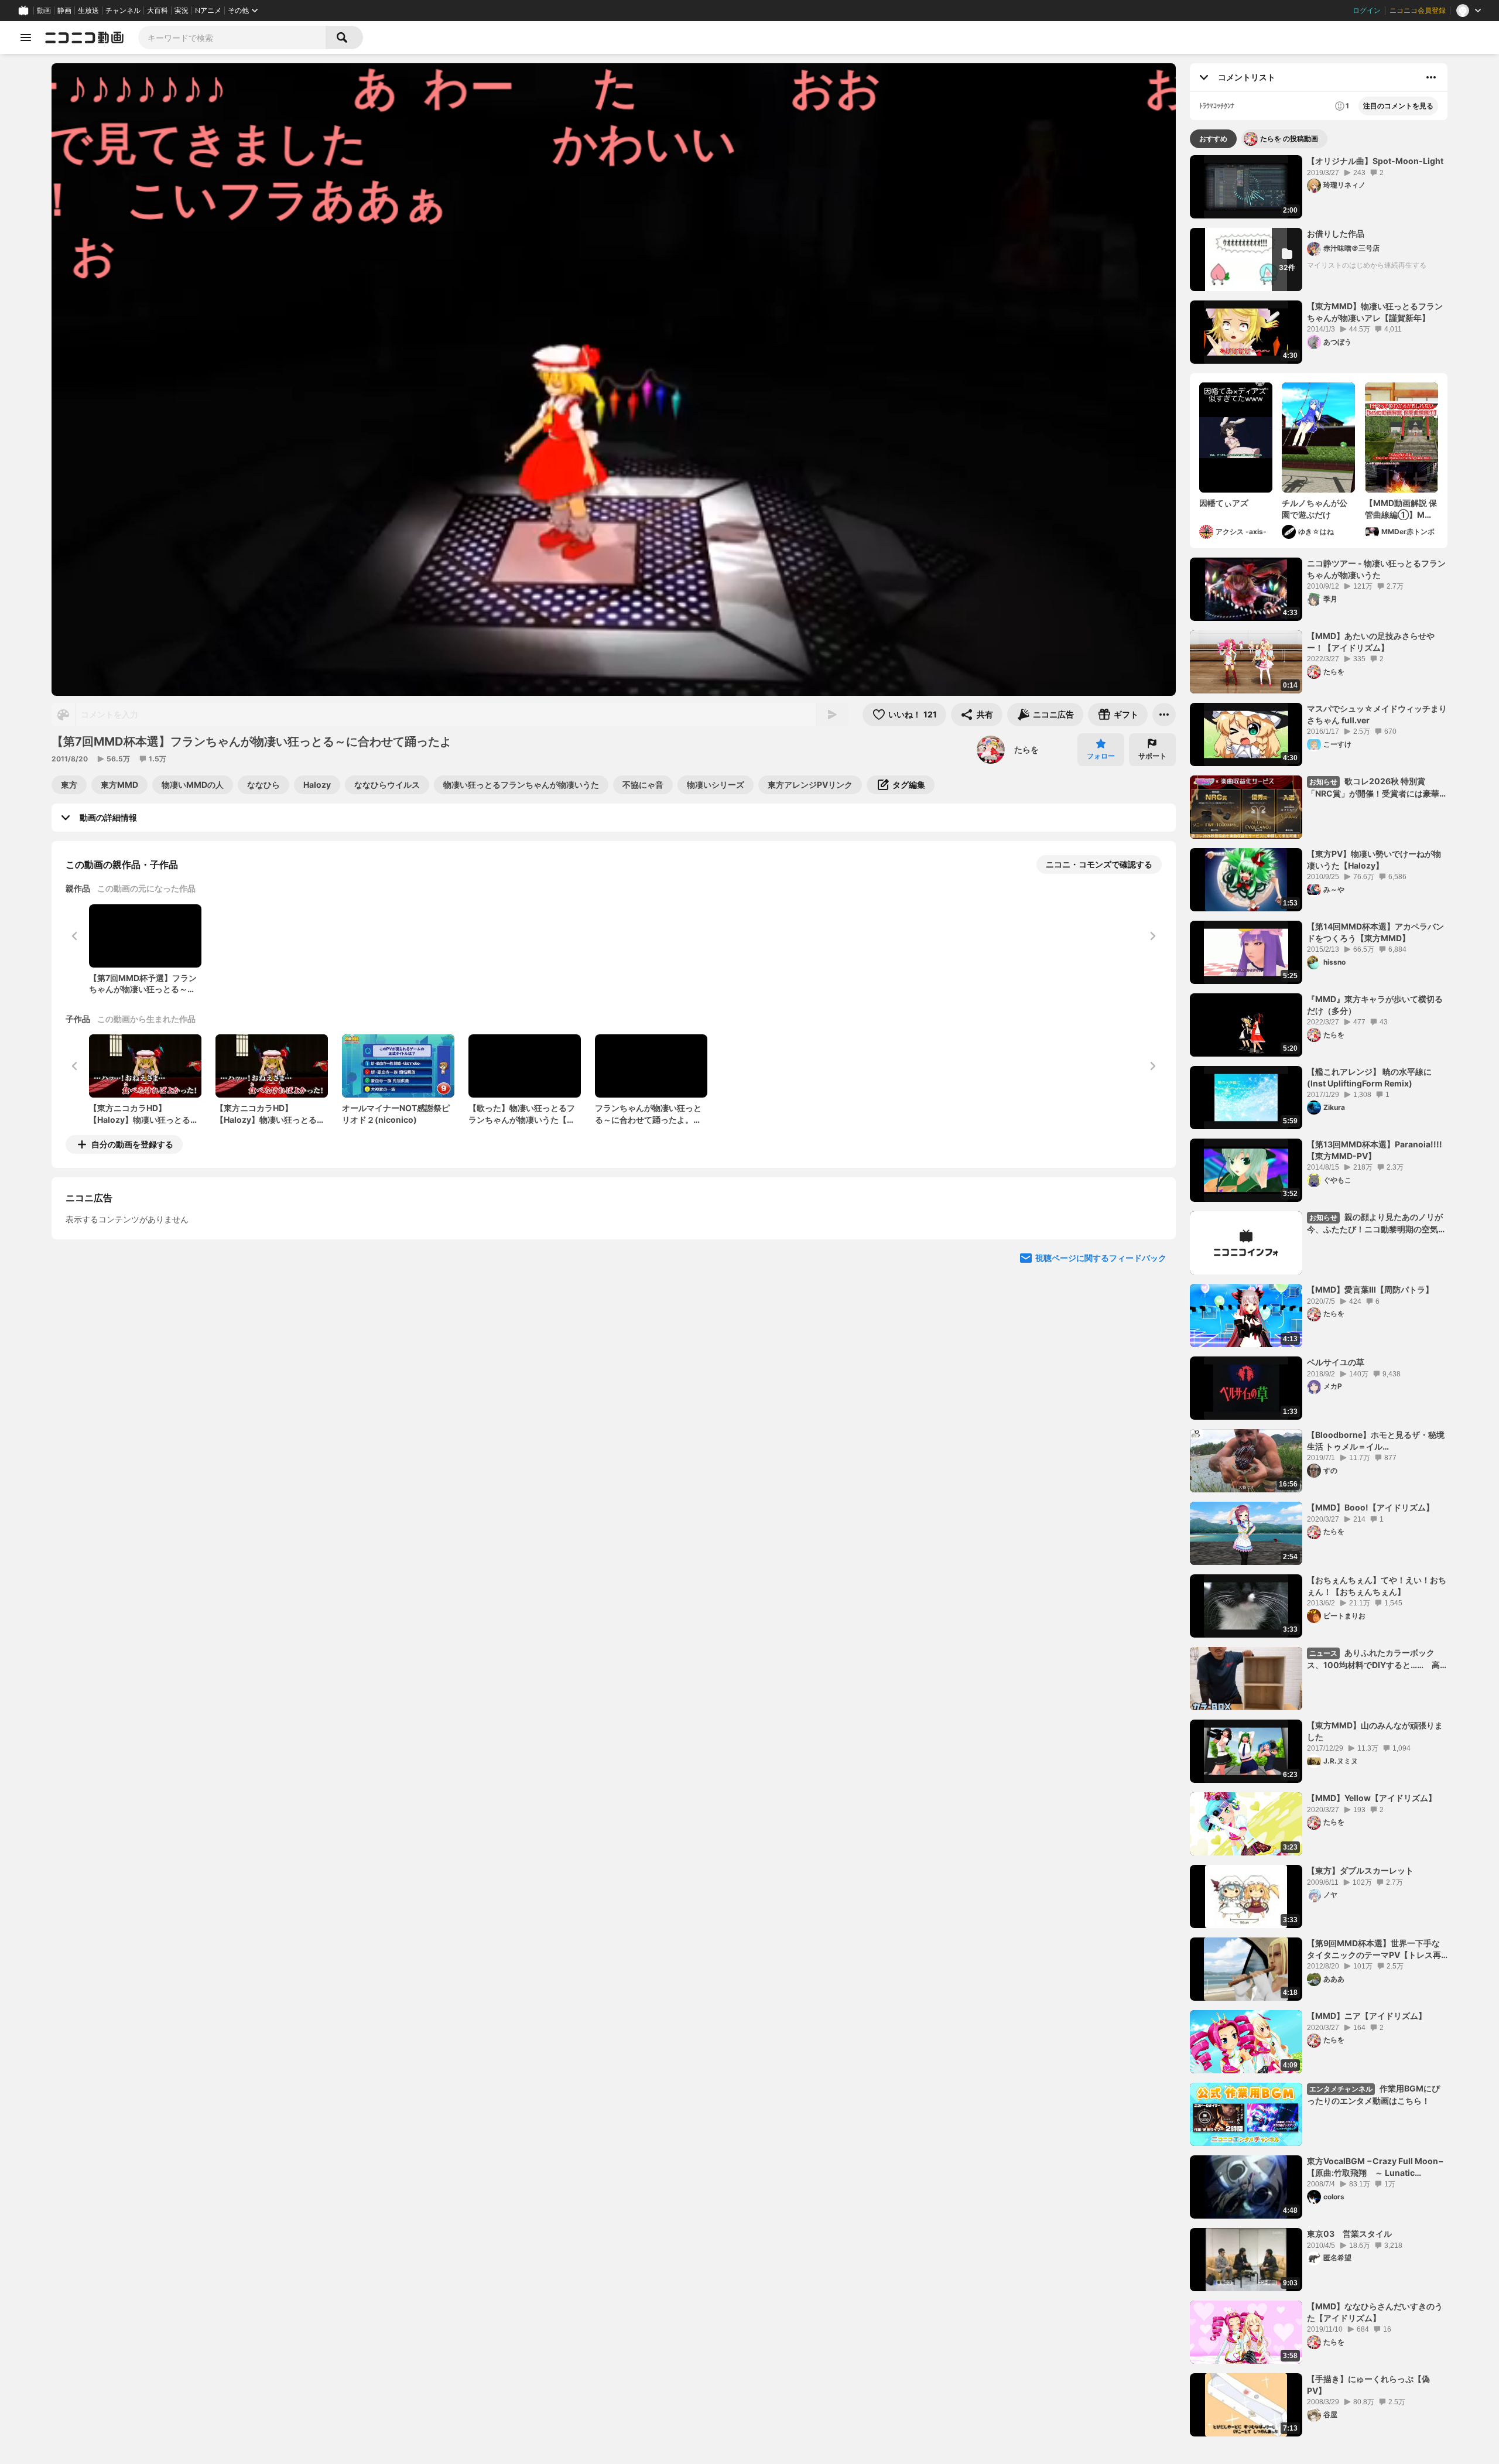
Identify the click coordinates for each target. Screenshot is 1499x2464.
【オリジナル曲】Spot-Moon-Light (1375, 161)
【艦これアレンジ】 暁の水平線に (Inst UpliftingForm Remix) (1369, 1077)
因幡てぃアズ (1224, 503)
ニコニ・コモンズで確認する (1099, 864)
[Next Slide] (1152, 1253)
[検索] (344, 37)
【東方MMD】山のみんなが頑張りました (1375, 1731)
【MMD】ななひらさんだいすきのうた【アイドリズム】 (1375, 2312)
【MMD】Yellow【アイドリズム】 (1372, 1798)
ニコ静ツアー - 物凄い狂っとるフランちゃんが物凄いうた (1376, 569)
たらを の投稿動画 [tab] (1289, 139)
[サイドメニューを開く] (26, 37)
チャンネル (123, 11)
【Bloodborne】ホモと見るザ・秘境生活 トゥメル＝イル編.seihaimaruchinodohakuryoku (1376, 1441)
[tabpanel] (1319, 1296)
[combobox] (232, 37)
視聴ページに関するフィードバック (1101, 1365)
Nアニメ (208, 11)
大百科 (158, 11)
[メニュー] (1164, 715)
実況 (182, 11)
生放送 (88, 11)
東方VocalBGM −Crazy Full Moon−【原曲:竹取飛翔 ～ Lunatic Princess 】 (1375, 2167)
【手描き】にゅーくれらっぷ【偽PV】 (1368, 2385)
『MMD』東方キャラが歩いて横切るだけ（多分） (1375, 1005)
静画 (64, 11)
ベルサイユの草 (1336, 1362)
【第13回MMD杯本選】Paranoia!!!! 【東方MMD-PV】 (1375, 1150)
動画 (44, 11)
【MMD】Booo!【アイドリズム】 (1370, 1507)
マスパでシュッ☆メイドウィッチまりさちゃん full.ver (1377, 714)
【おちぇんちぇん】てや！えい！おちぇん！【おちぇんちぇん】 (1377, 1586)
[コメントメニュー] (1431, 77)
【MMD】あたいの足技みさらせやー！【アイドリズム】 (1371, 642)
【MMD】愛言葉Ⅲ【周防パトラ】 (1370, 1289)
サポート (1152, 756)
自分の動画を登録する (132, 1144)
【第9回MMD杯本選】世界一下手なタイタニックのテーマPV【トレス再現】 (1374, 1949)
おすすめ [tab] (1213, 139)
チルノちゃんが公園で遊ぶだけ (1315, 509)
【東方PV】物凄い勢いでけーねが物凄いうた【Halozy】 (1374, 860)
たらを (1026, 749)
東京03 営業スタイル (1349, 2234)
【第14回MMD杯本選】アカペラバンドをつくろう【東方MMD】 (1375, 932)
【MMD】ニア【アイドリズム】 (1367, 2016)
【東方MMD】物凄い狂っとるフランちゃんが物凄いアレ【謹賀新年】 (1375, 312)
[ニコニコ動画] (84, 37)
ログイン (1367, 11)
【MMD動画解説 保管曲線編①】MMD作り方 (1402, 509)
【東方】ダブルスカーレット (1360, 1870)
